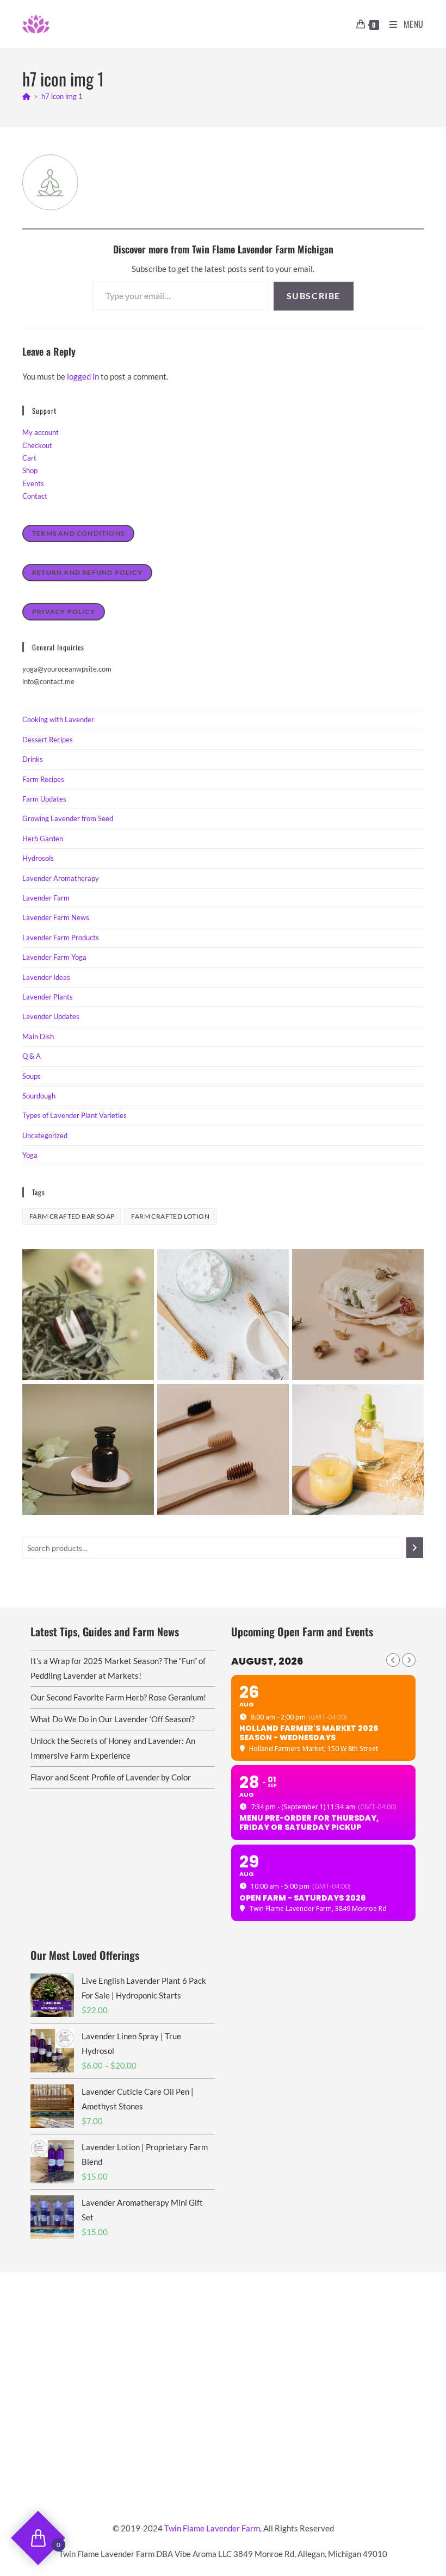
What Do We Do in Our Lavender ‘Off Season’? (113, 1719)
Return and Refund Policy (87, 572)
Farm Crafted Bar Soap (72, 1216)
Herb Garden (43, 839)
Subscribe (314, 296)
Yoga (30, 1155)
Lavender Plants (48, 997)
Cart (29, 458)
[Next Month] (409, 1660)
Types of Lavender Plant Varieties (75, 1115)
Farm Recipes (43, 779)
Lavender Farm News (56, 917)
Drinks (33, 759)
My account (41, 432)
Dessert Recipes (48, 740)
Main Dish (38, 1036)
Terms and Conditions (78, 533)
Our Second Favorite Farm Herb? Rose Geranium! (118, 1697)
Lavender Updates (51, 1016)
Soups (32, 1076)
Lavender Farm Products (61, 938)
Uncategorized (45, 1135)
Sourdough (39, 1096)
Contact (35, 496)
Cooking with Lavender (58, 719)
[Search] (415, 1548)
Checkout (37, 445)
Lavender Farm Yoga (54, 957)
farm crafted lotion (170, 1216)
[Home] (26, 96)
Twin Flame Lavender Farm (212, 2528)
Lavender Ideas (46, 977)
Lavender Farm (46, 898)
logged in (83, 376)
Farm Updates (44, 799)
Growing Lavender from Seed (68, 818)
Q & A (32, 1056)
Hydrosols (38, 858)
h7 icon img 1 (62, 96)
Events (33, 483)
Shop (30, 470)
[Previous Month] (393, 1660)
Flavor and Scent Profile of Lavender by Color (111, 1777)
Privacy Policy (64, 612)
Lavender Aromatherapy (61, 878)
